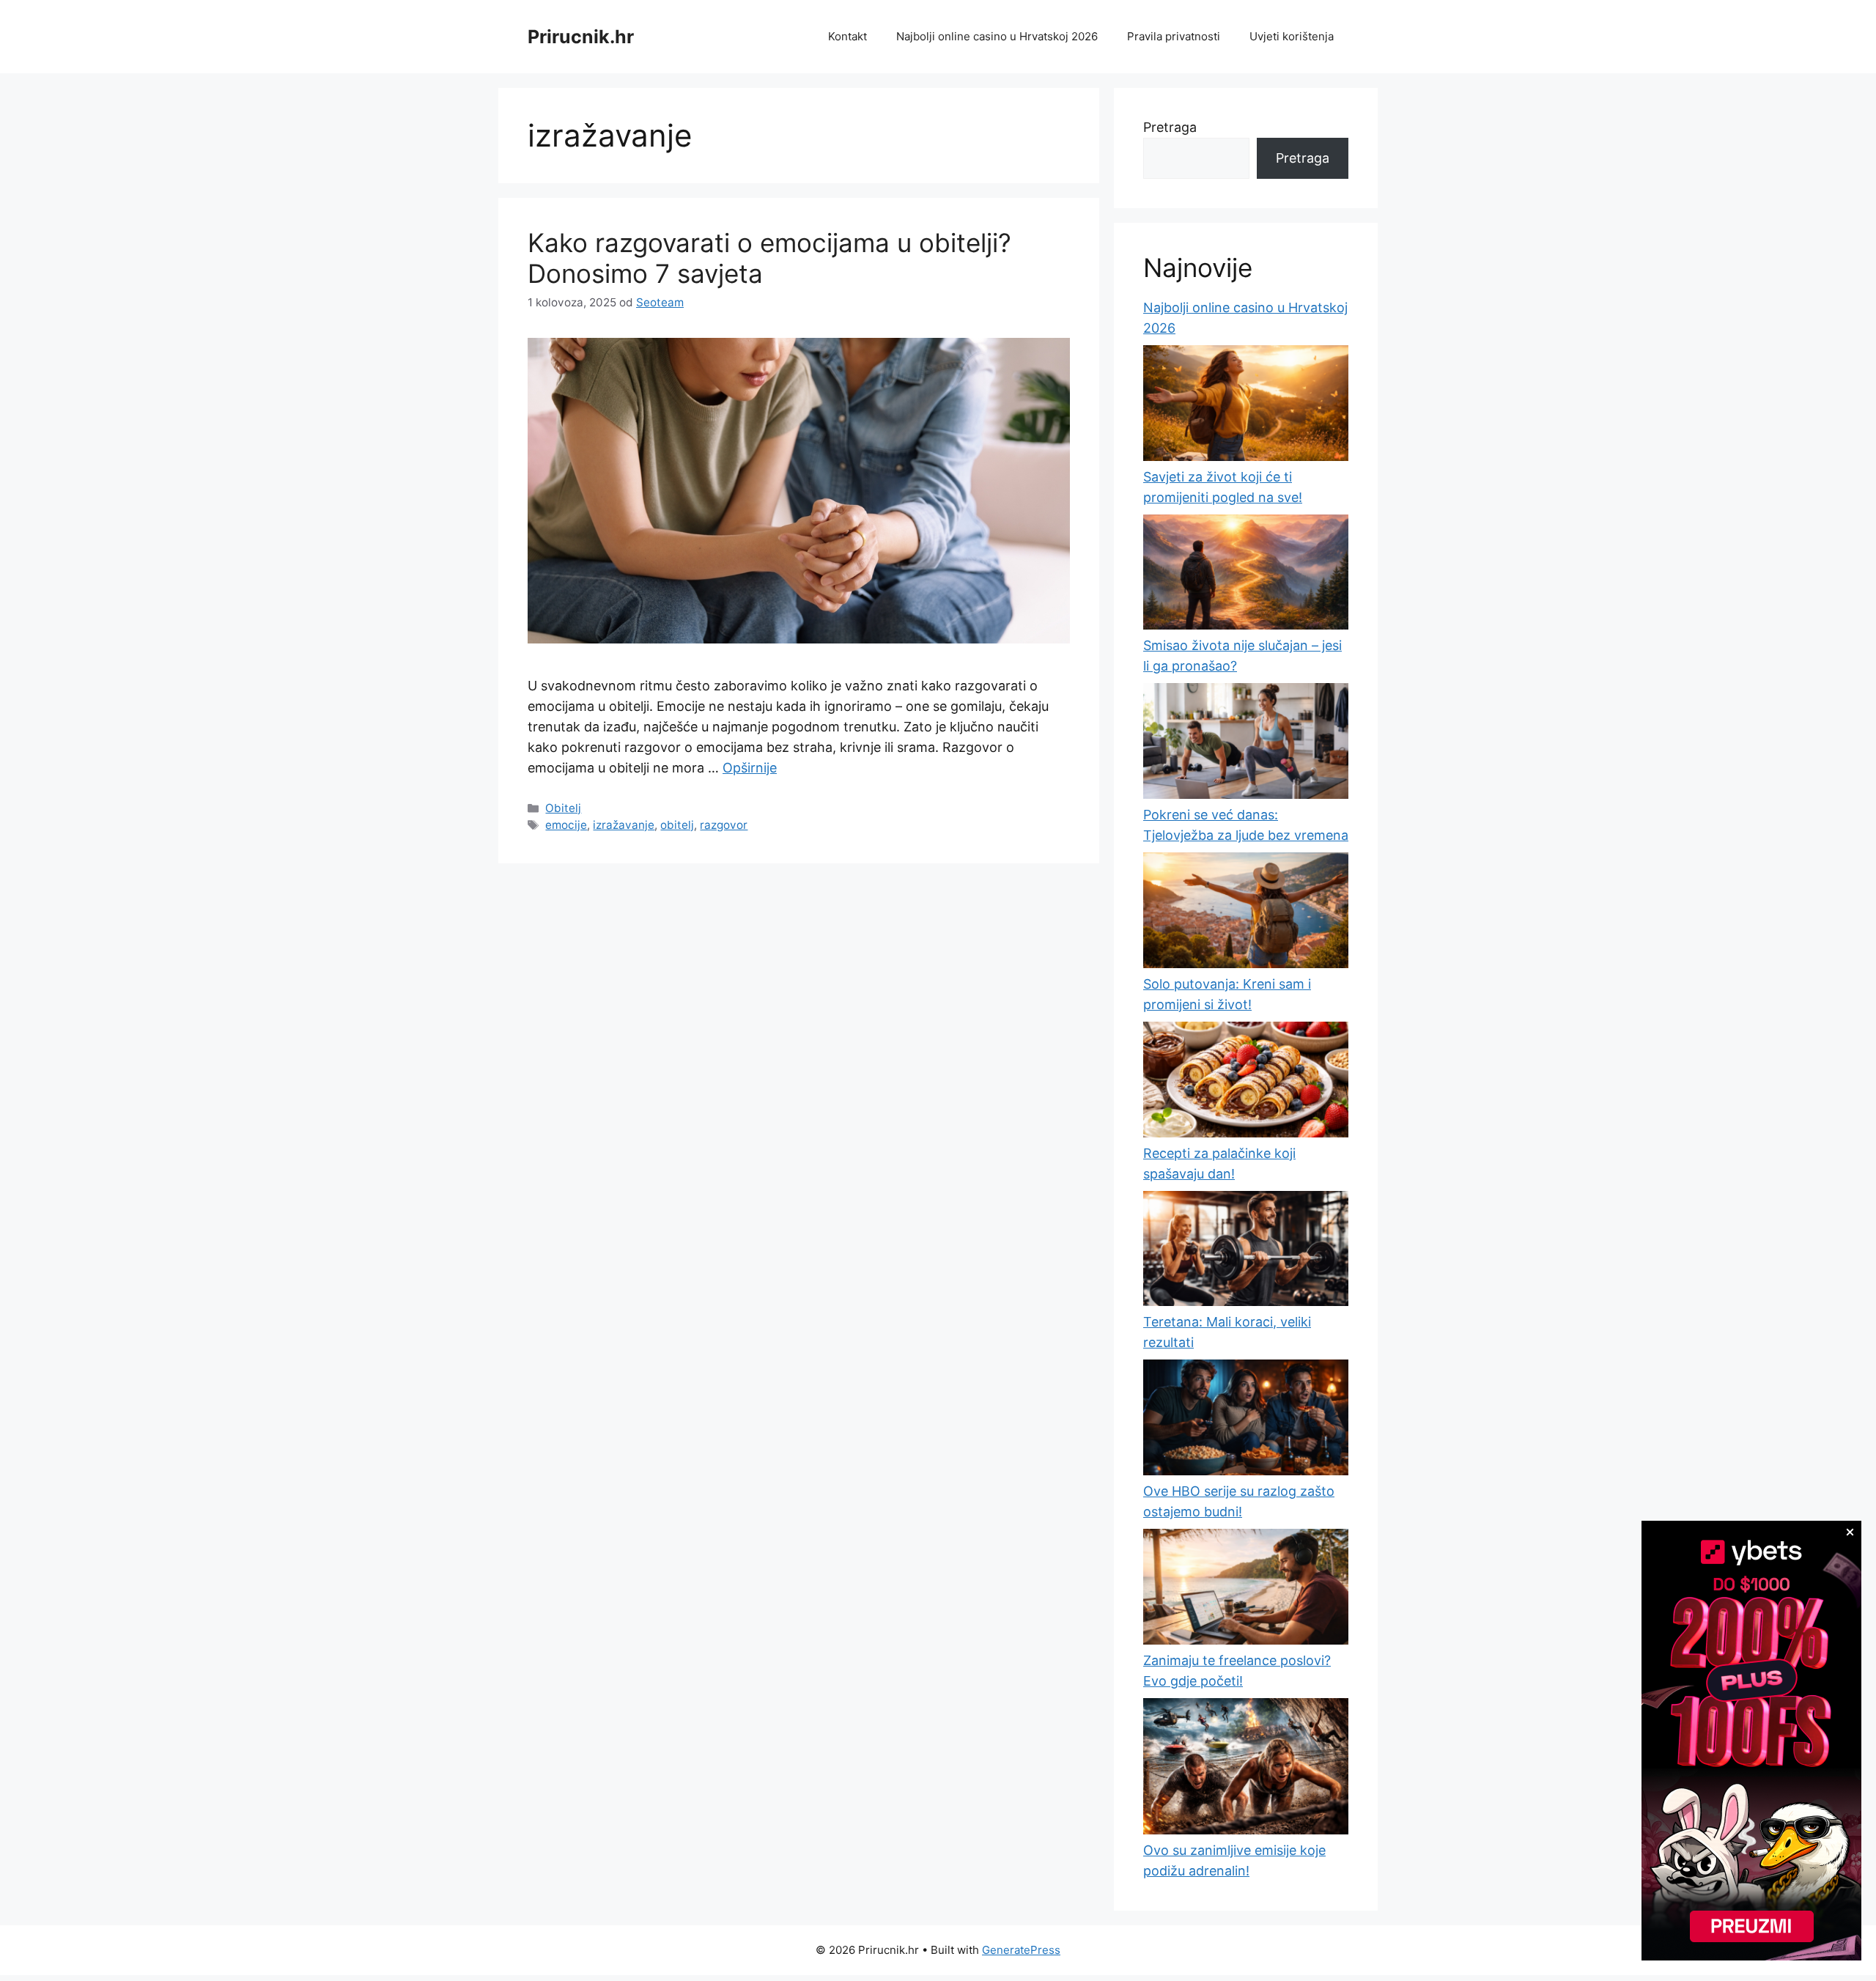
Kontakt (847, 36)
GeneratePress (1021, 1950)
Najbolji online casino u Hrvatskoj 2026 (997, 36)
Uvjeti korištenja (1292, 36)
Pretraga (1170, 127)
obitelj (677, 825)
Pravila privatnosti (1174, 36)
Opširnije (750, 768)
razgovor (724, 825)
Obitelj (563, 808)
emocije (566, 825)
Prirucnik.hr (581, 37)
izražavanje (624, 825)
